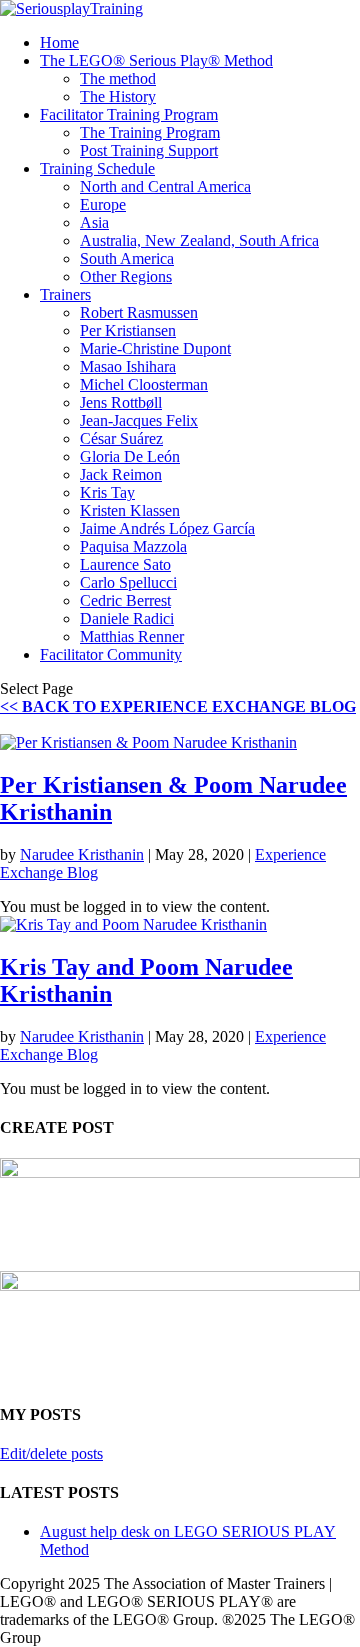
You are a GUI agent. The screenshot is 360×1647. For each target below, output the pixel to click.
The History (118, 96)
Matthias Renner (132, 636)
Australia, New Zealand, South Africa (199, 240)
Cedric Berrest (125, 600)
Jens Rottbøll (121, 402)
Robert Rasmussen (139, 312)
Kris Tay (107, 492)
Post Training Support (149, 150)
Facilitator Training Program (129, 114)
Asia (94, 222)
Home (59, 42)
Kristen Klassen (130, 510)
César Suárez (121, 438)
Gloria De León (130, 456)
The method (118, 78)
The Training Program (150, 132)
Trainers (65, 294)
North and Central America (165, 186)
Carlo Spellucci (128, 582)
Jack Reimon (121, 474)
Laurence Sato (125, 564)
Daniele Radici (127, 618)
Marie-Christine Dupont (155, 348)
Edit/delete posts (51, 1453)
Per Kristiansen (128, 330)
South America (127, 258)
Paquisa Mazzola (133, 546)
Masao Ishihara (128, 366)
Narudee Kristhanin (82, 854)
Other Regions (126, 276)
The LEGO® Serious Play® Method (156, 60)
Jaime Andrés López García (167, 528)
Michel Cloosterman (144, 384)
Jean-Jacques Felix (139, 420)
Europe (103, 204)
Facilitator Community (111, 654)
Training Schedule (97, 168)
